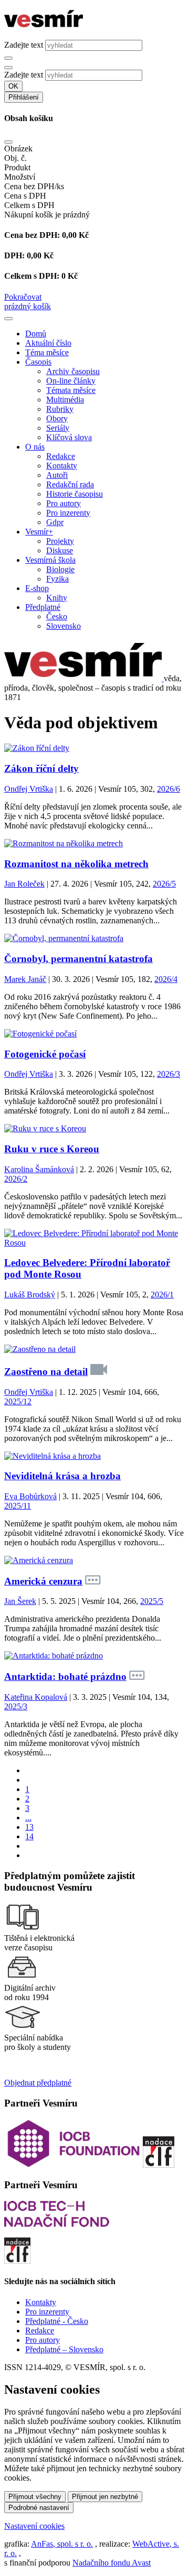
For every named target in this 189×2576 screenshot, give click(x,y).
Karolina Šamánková (39, 1169)
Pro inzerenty (68, 513)
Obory (57, 418)
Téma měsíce (47, 352)
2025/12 (18, 1401)
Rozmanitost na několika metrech (76, 864)
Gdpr (55, 522)
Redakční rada (70, 484)
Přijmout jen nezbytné (105, 2497)
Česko (57, 616)
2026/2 (16, 1179)
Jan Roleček (24, 884)
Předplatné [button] (43, 607)
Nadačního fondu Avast (112, 2563)
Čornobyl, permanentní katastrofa (78, 959)
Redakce (61, 456)
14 (29, 1836)
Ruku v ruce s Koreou (52, 1149)
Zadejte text (24, 45)
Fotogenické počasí (45, 1054)
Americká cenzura (43, 1581)
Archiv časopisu (73, 371)
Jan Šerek (20, 1601)
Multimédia (65, 400)
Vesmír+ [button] (39, 532)
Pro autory (64, 503)
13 (29, 1827)
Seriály (58, 428)
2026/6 (169, 789)
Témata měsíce (71, 390)
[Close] (8, 142)
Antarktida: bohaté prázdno (65, 1677)
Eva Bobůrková (30, 1496)
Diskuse (60, 550)
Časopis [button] (38, 362)
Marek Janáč (25, 979)
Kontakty (62, 466)
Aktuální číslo (48, 343)
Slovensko (64, 626)
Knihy (57, 598)
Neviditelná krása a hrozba (62, 1476)
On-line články (71, 381)
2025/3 (16, 1706)
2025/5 (152, 1601)
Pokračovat (23, 297)
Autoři (57, 475)
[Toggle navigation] (8, 319)
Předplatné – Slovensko (64, 2349)
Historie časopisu (75, 494)
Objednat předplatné (38, 2083)
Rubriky (60, 409)
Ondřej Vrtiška (29, 789)
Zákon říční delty (41, 768)
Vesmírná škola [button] (50, 560)
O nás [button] (35, 447)
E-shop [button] (37, 588)
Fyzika (57, 579)
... (28, 1818)
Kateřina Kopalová (36, 1697)
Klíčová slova (69, 437)
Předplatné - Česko (57, 2321)
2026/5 (164, 884)
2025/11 (18, 1506)
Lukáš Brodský (30, 1295)
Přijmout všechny (35, 2497)
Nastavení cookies (34, 2526)
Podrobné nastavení (39, 2508)
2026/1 (162, 1295)
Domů (36, 334)
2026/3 (169, 1074)
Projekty (60, 541)
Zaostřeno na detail (46, 1372)
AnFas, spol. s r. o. (62, 2544)
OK (13, 86)
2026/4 (166, 979)
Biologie (60, 569)
